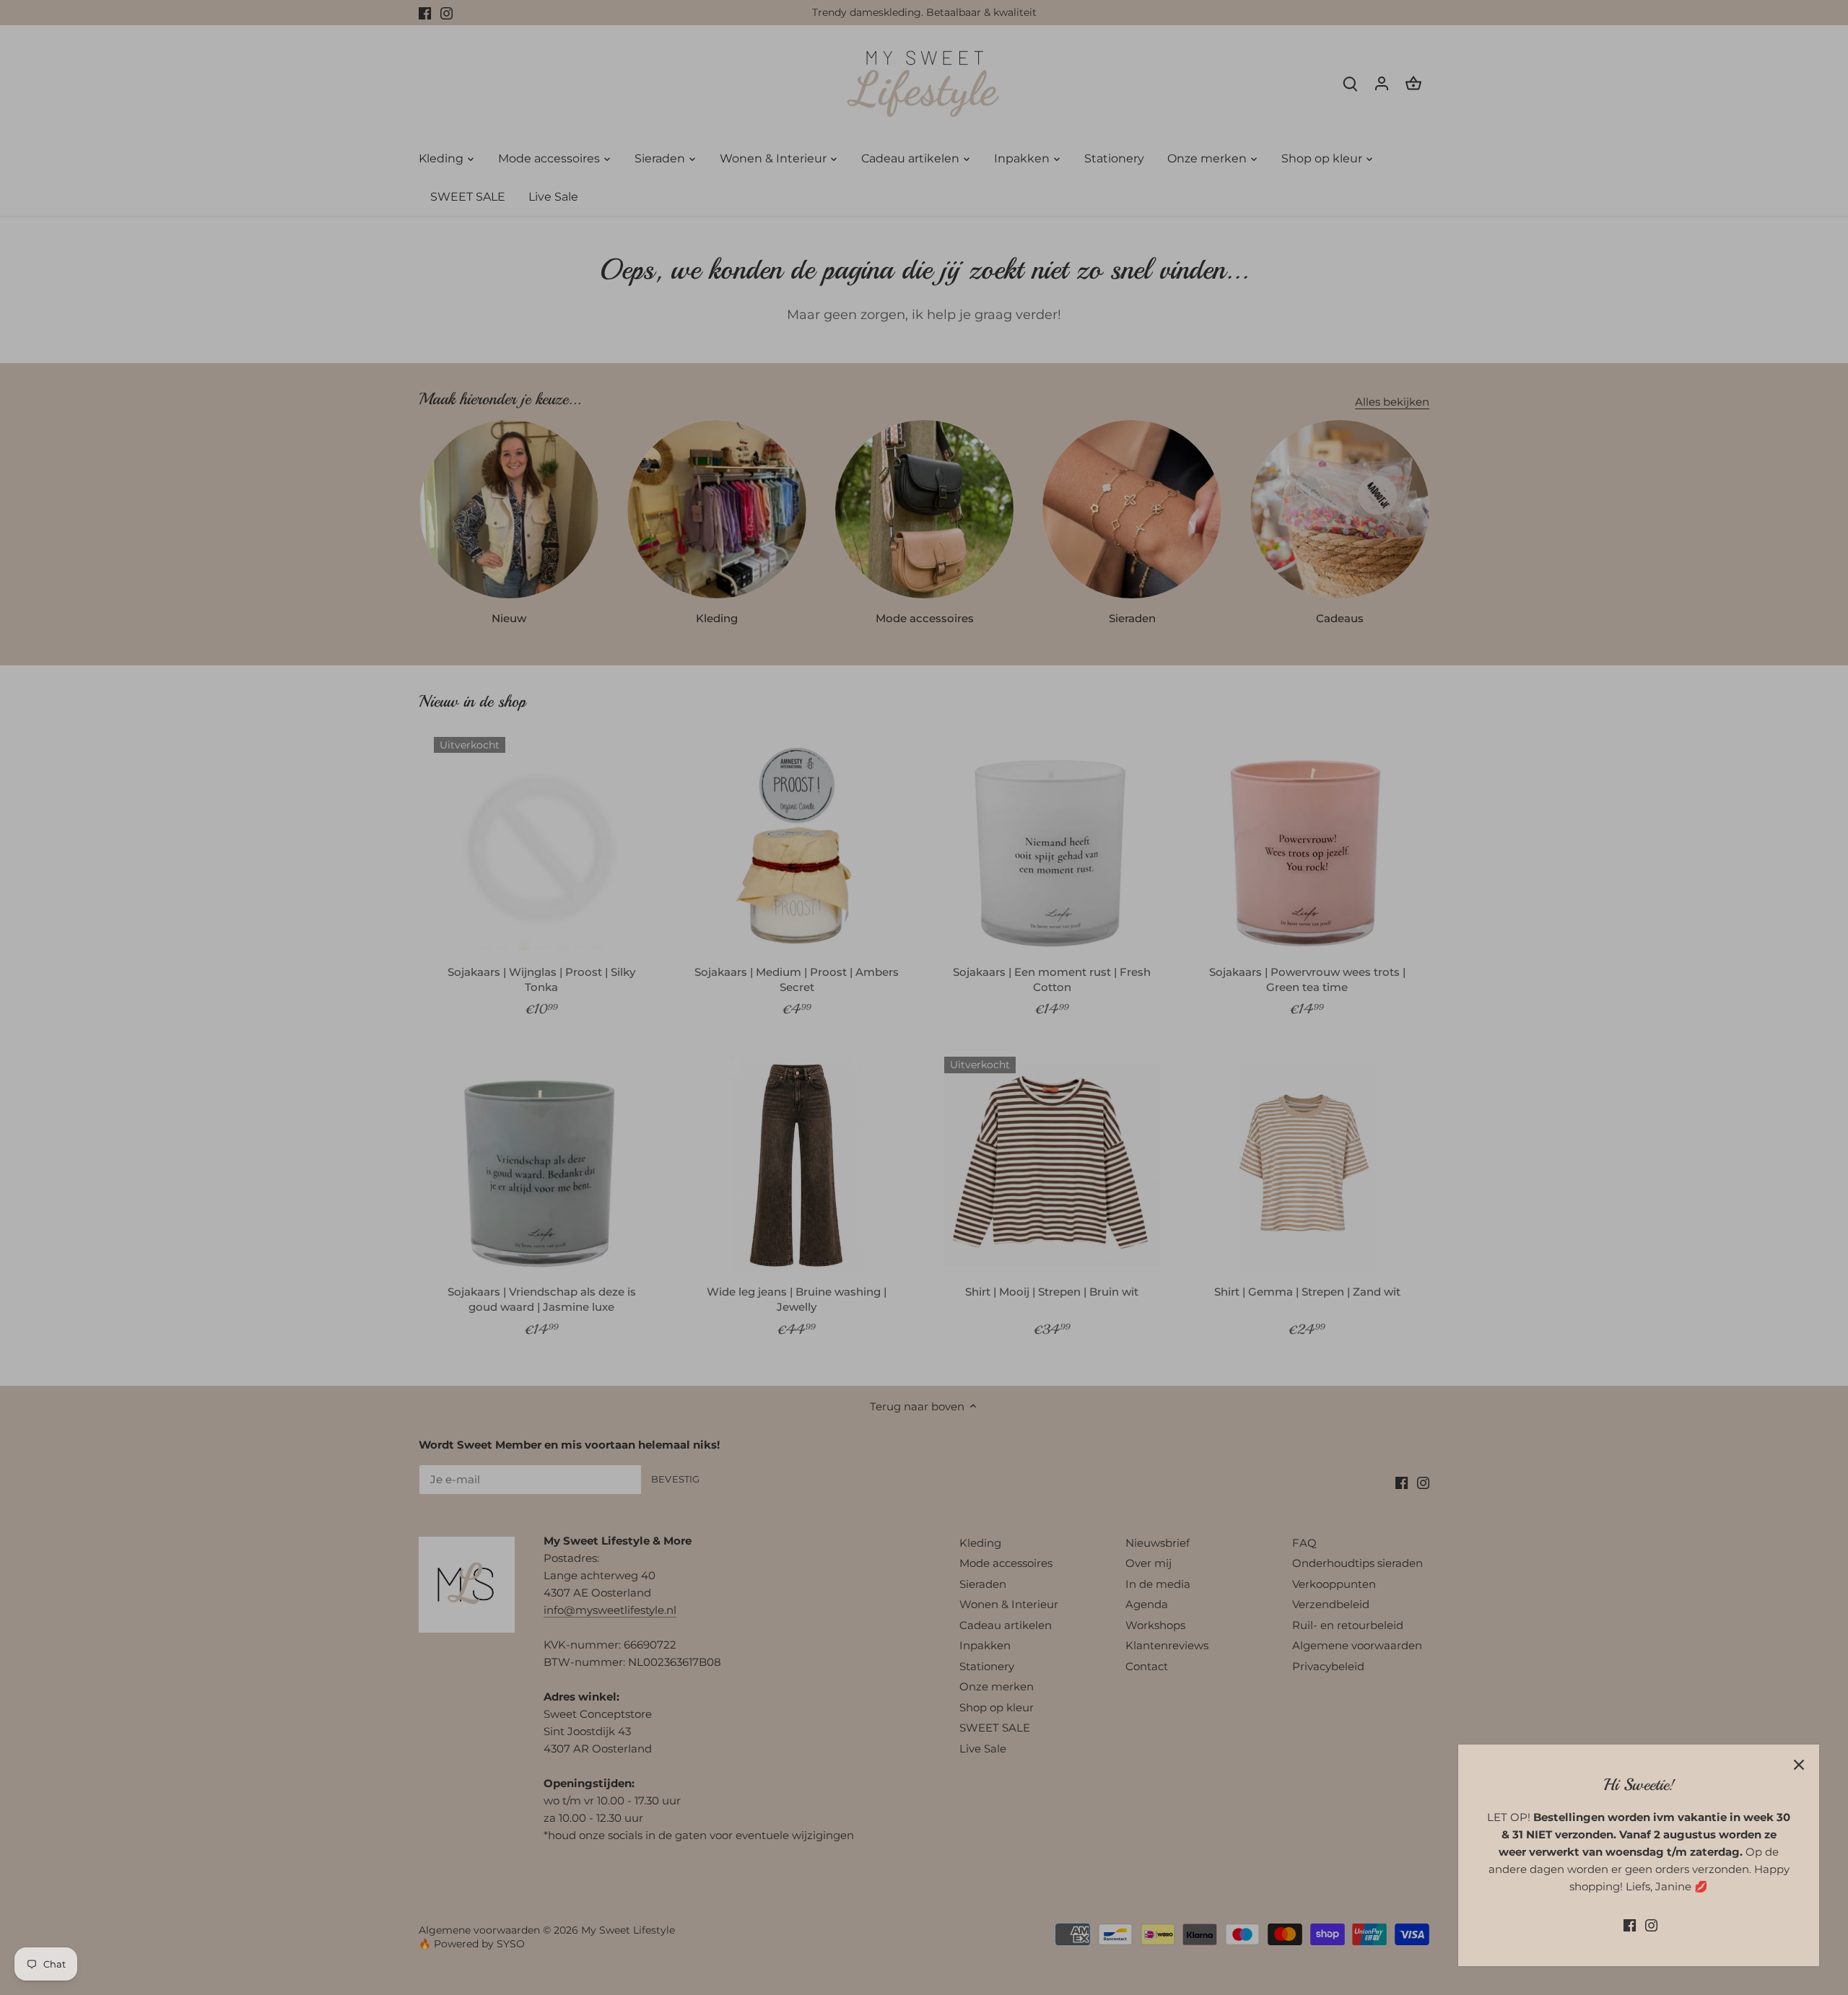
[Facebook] (1630, 1925)
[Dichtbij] (1799, 1765)
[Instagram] (1651, 1925)
